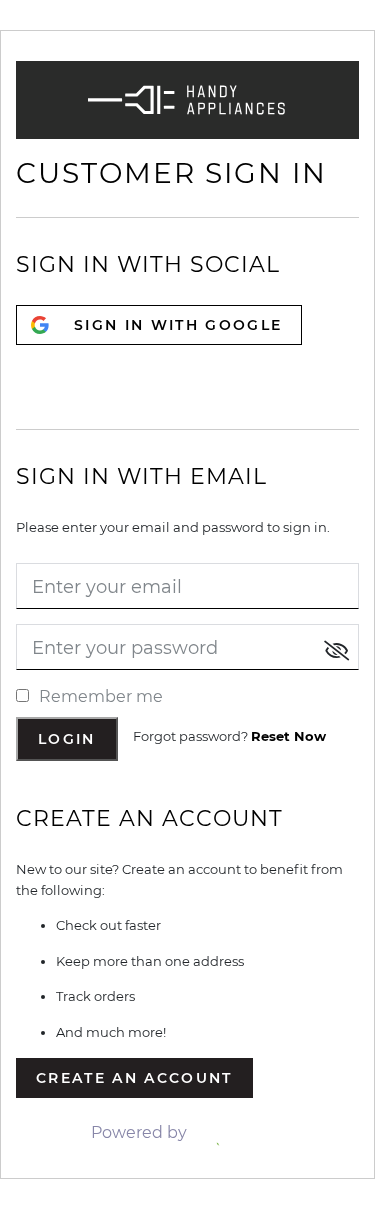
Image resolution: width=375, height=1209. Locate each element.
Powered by (141, 1132)
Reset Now (288, 736)
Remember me (101, 696)
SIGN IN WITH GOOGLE (178, 325)
